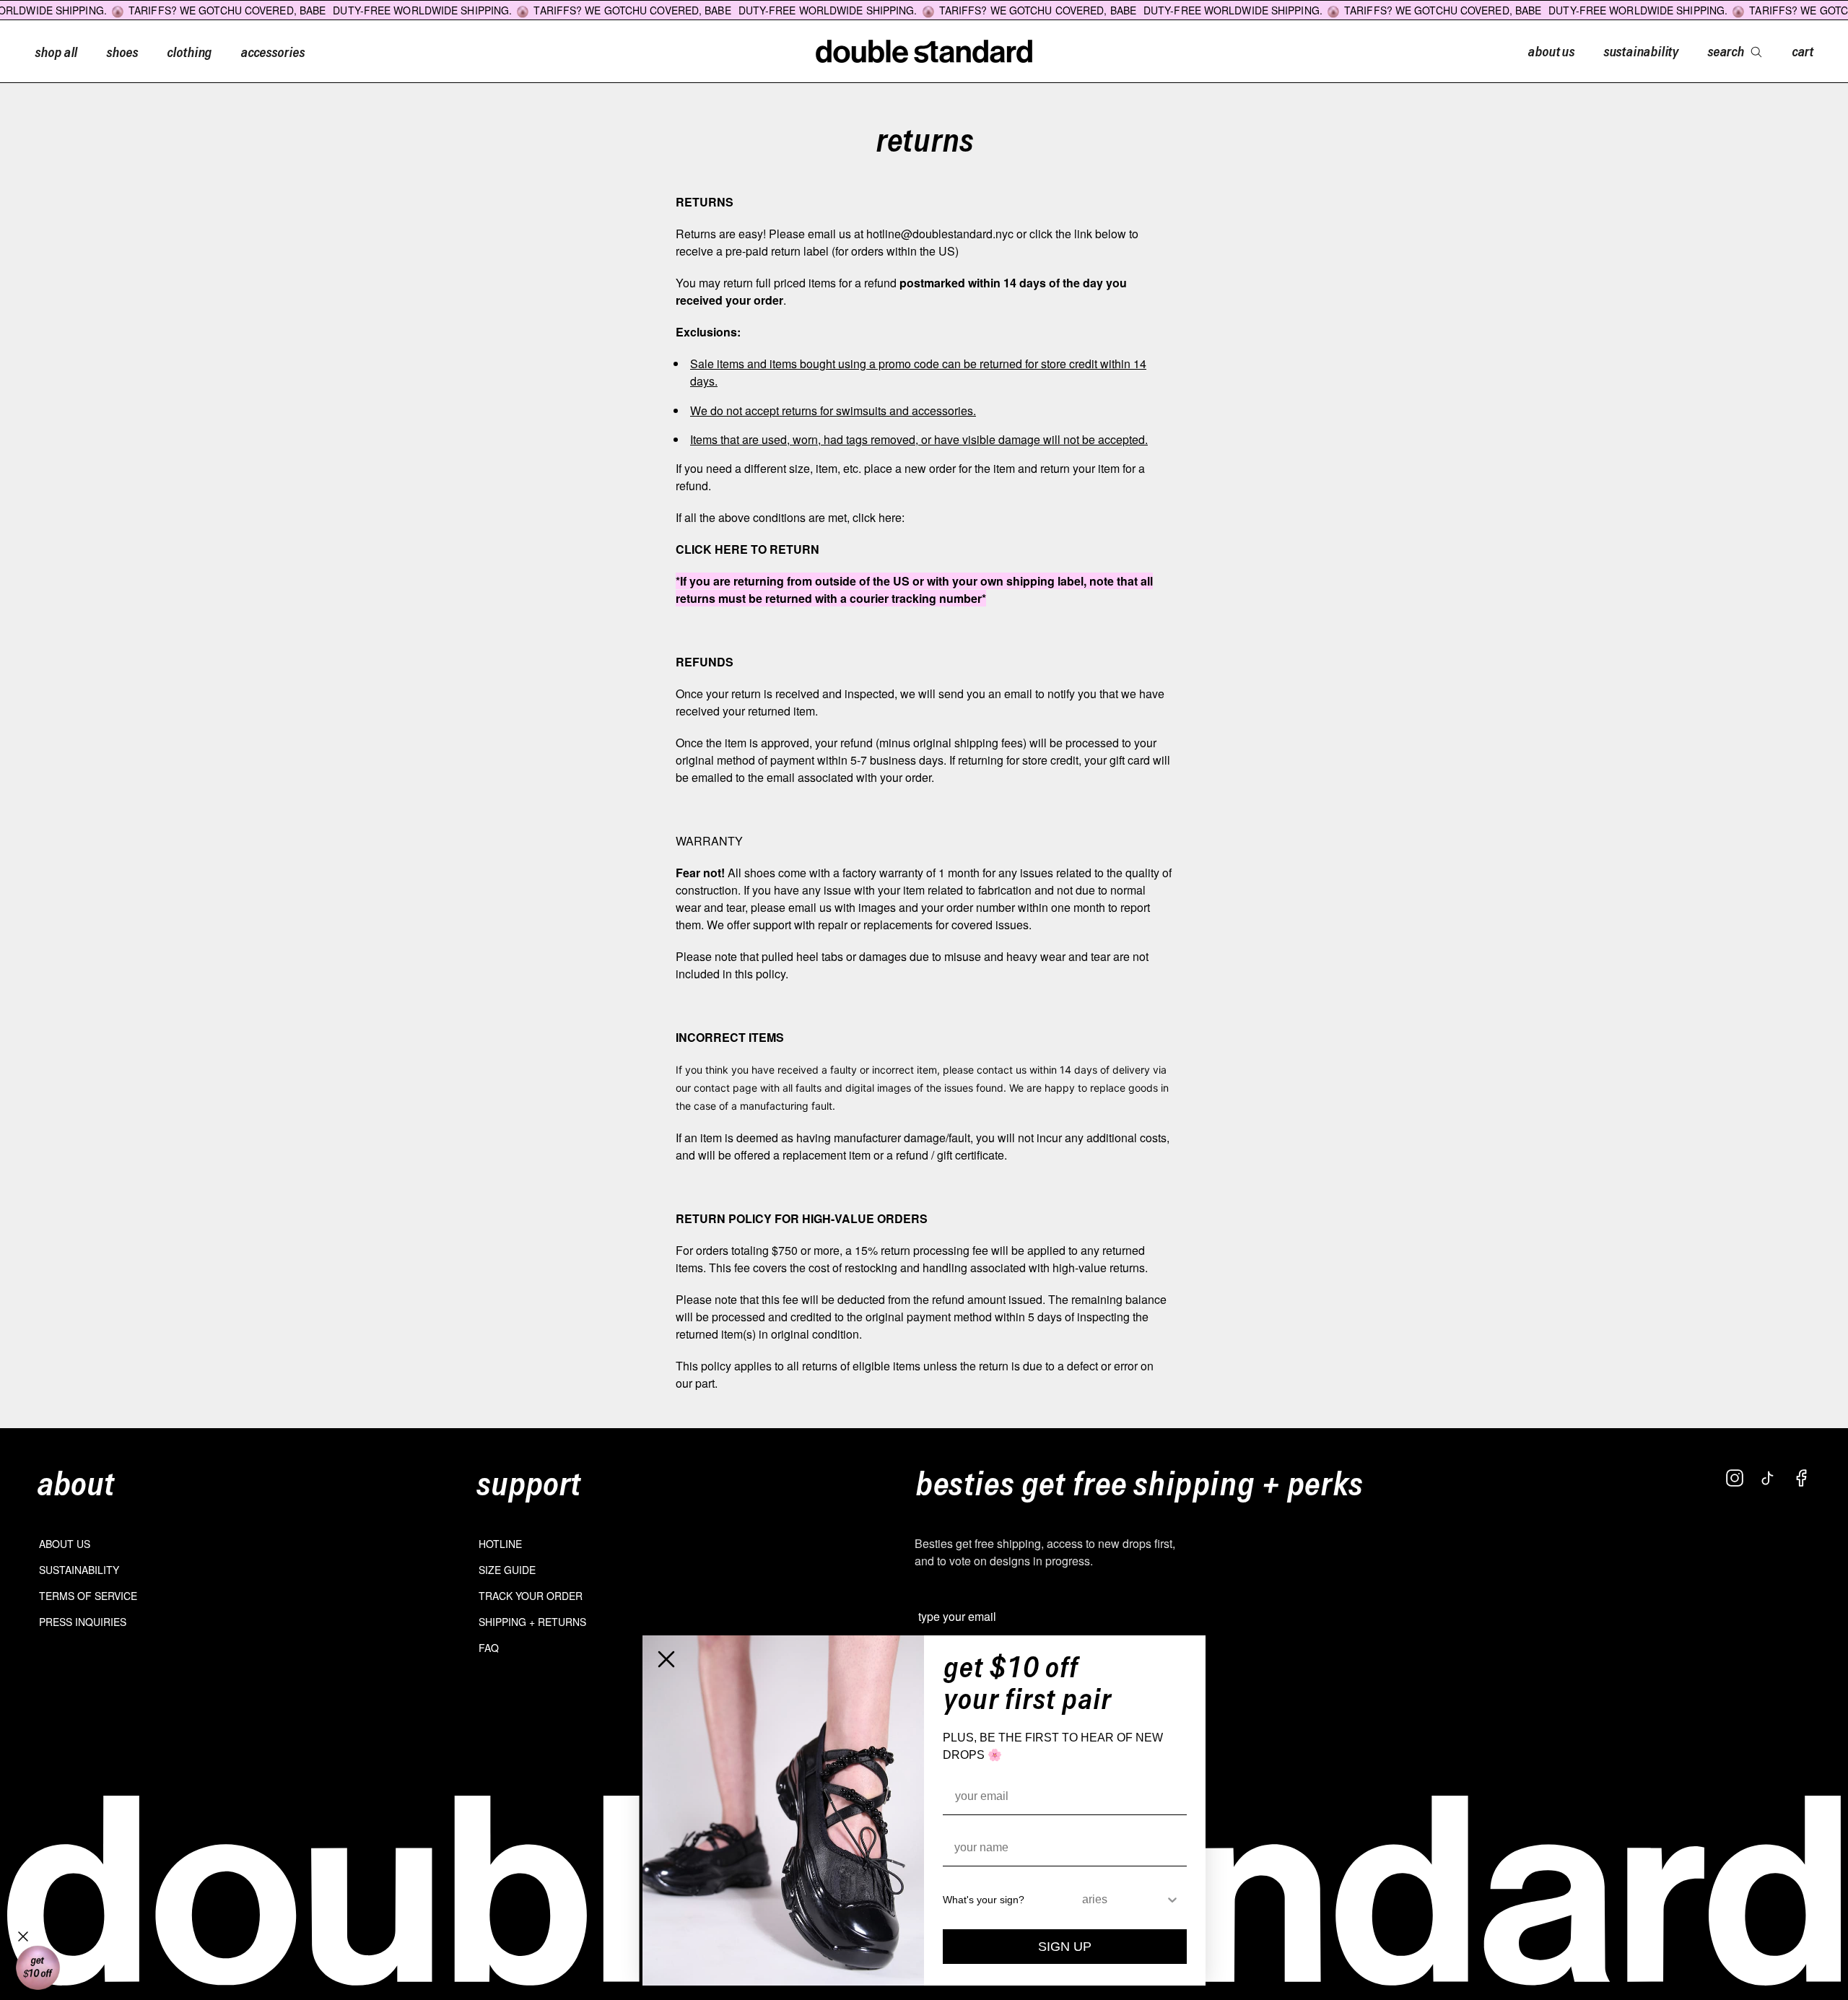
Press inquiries (83, 1622)
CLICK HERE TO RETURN (748, 549)
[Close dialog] (666, 1659)
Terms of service (88, 1596)
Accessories (272, 51)
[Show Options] (1172, 1900)
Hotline (500, 1544)
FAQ (489, 1648)
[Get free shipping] (38, 1968)
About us (65, 1544)
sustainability (1641, 51)
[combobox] (1124, 1900)
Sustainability (79, 1570)
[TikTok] (1768, 1478)
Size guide (507, 1570)
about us (1551, 51)
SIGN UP (1065, 1947)
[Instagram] (1735, 1478)
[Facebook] (1801, 1478)
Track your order (531, 1596)
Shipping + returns (532, 1622)
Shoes (122, 51)
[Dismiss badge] (23, 1936)
